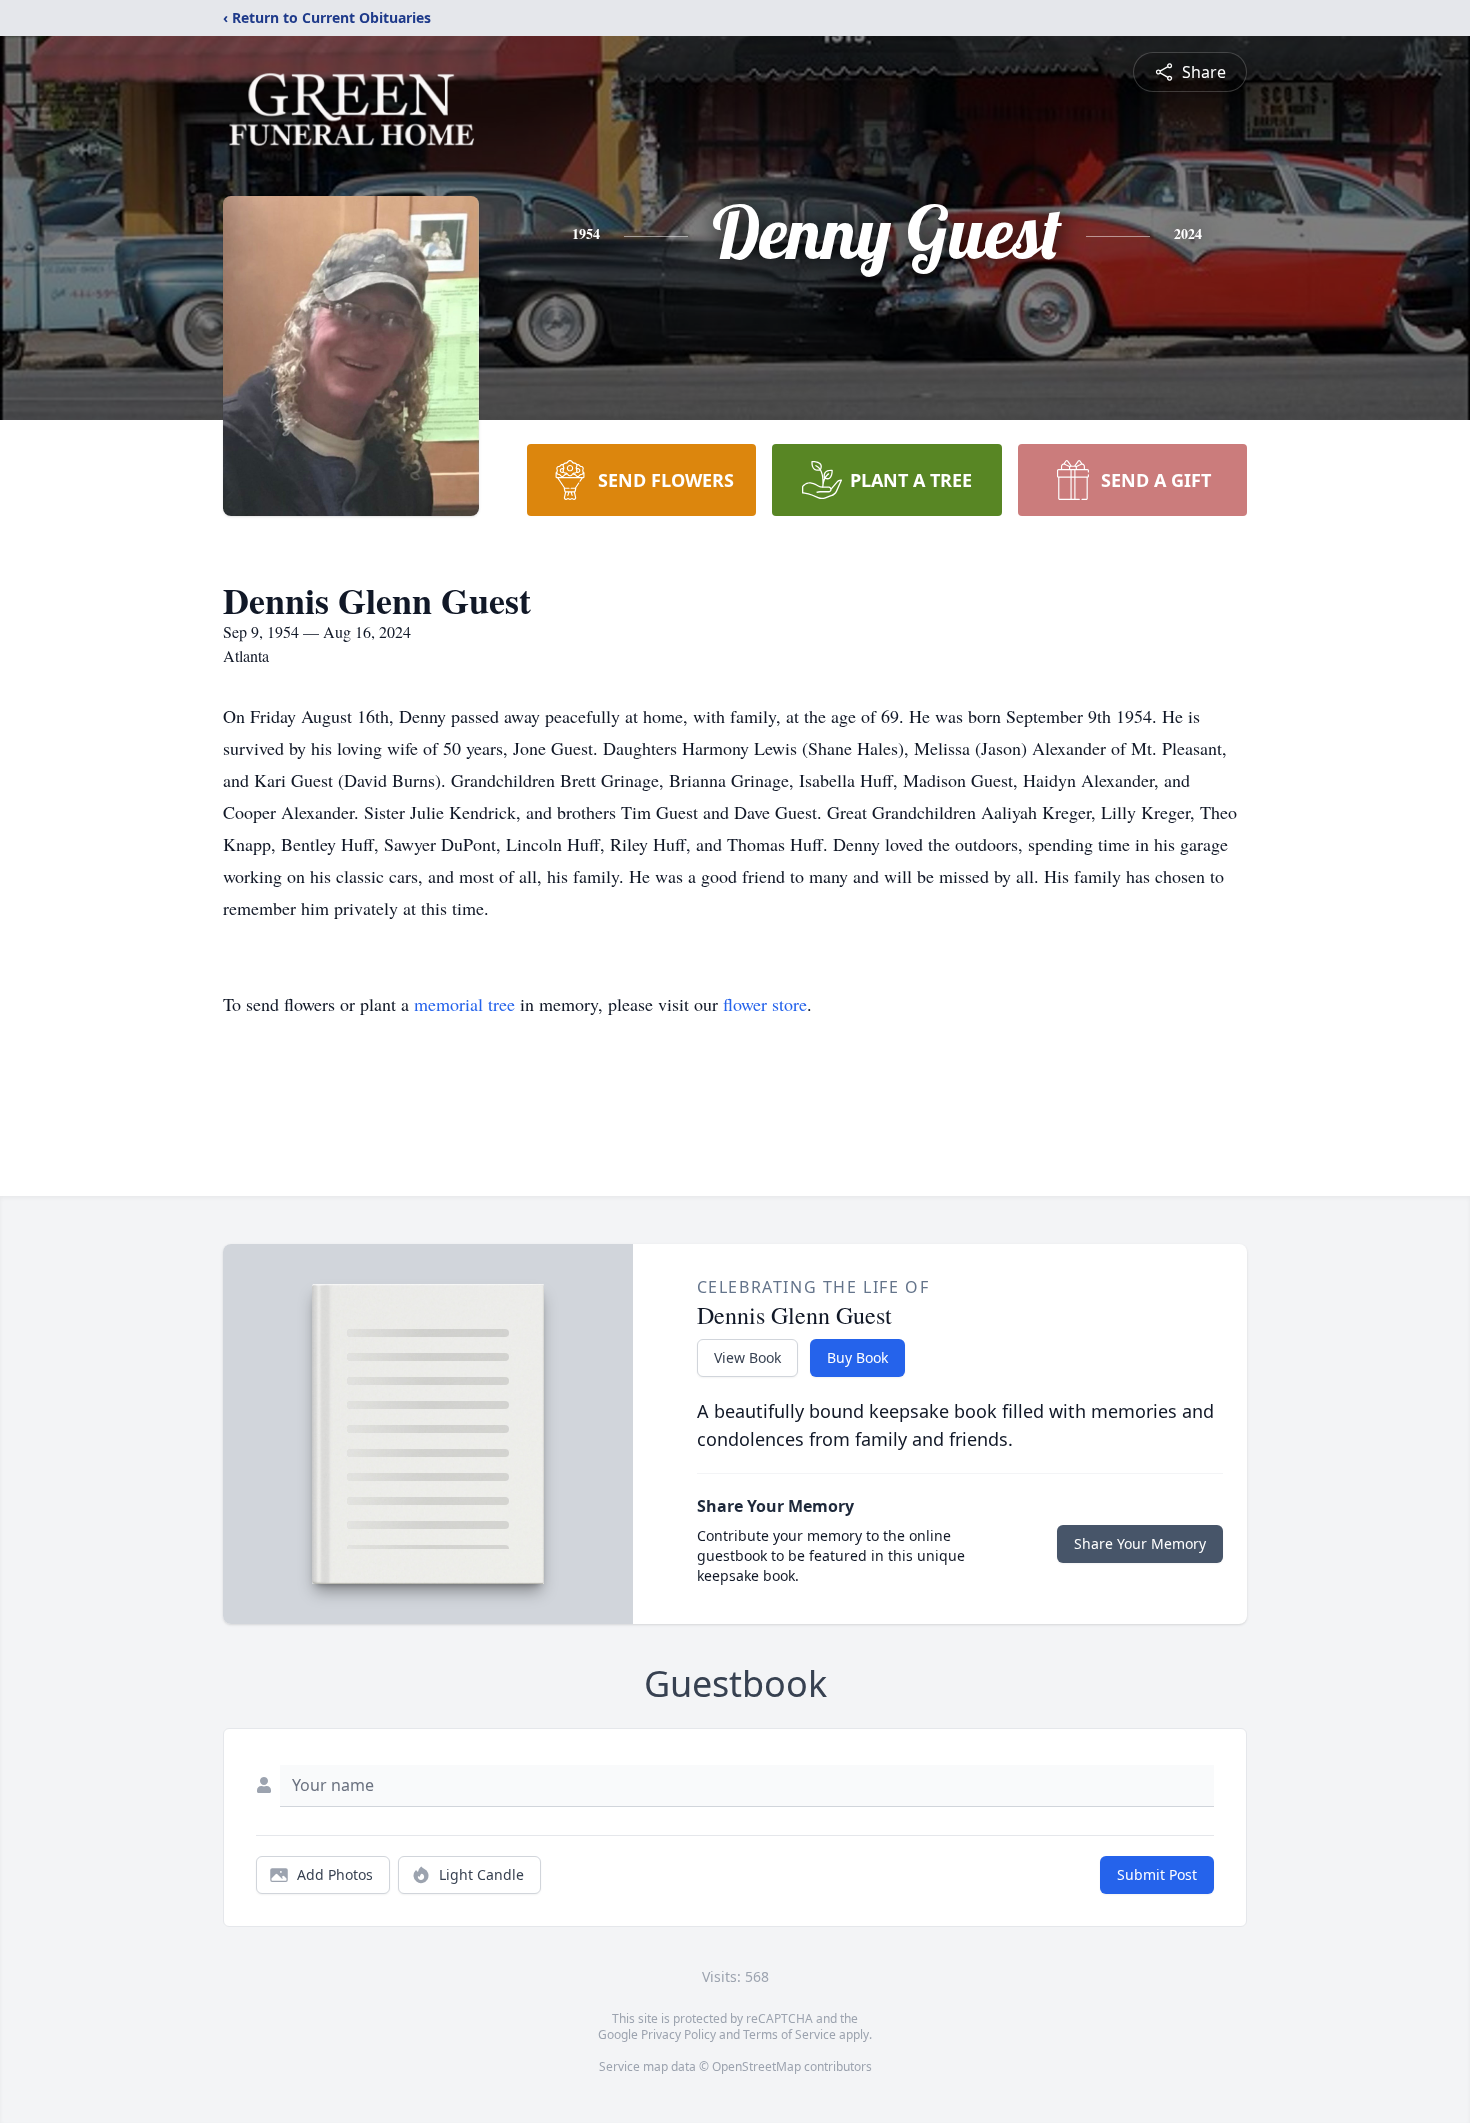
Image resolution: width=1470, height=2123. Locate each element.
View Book (747, 1357)
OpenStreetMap (756, 2066)
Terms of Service (789, 2034)
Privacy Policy (678, 2034)
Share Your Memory (1140, 1543)
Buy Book (857, 1357)
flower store (765, 1004)
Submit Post (1157, 1874)
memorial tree (464, 1004)
